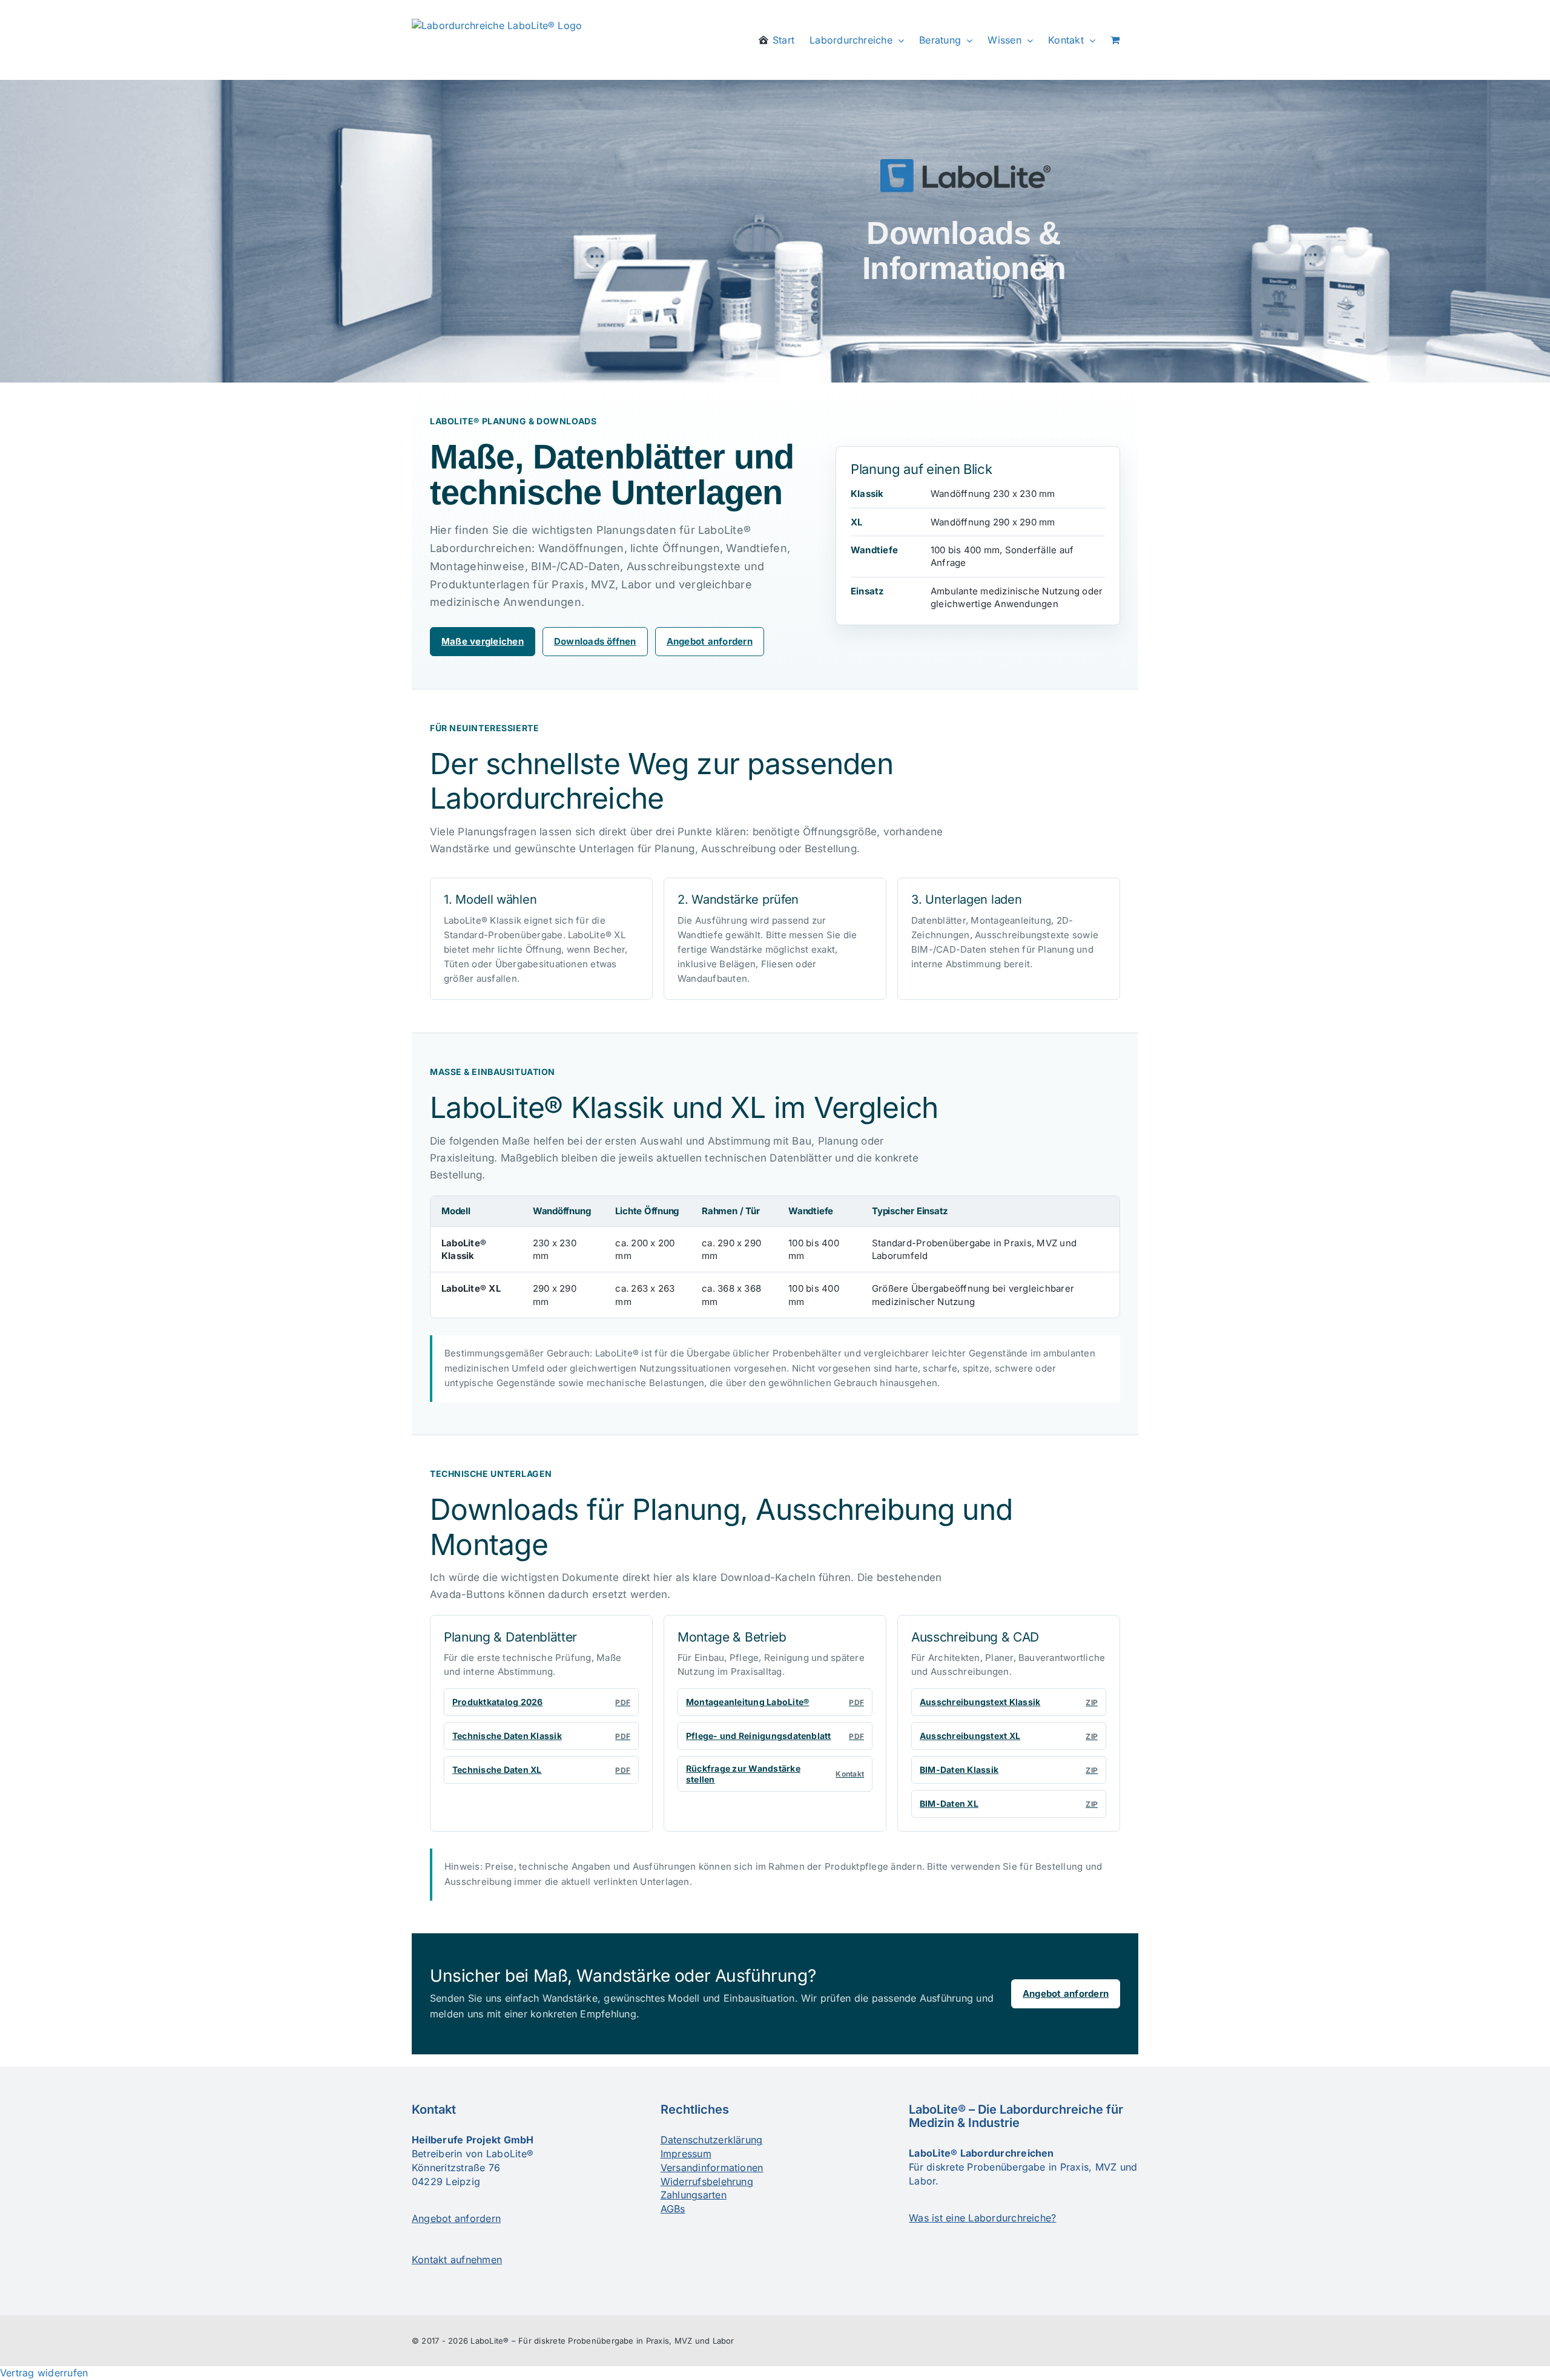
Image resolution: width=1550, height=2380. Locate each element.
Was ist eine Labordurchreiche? (982, 2218)
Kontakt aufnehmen (457, 2260)
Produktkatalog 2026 (541, 1702)
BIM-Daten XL (1009, 1803)
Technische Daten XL (541, 1770)
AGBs (673, 2209)
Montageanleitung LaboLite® (775, 1702)
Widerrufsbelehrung (707, 2181)
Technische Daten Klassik (541, 1736)
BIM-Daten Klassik (1009, 1770)
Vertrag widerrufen (44, 2373)
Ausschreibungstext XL (1009, 1736)
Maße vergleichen (483, 641)
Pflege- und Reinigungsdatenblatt (775, 1736)
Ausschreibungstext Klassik (1009, 1702)
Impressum (686, 2154)
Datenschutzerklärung (712, 2140)
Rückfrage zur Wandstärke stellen (775, 1774)
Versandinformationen (712, 2168)
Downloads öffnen (595, 641)
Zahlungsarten (694, 2195)
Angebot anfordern (710, 641)
